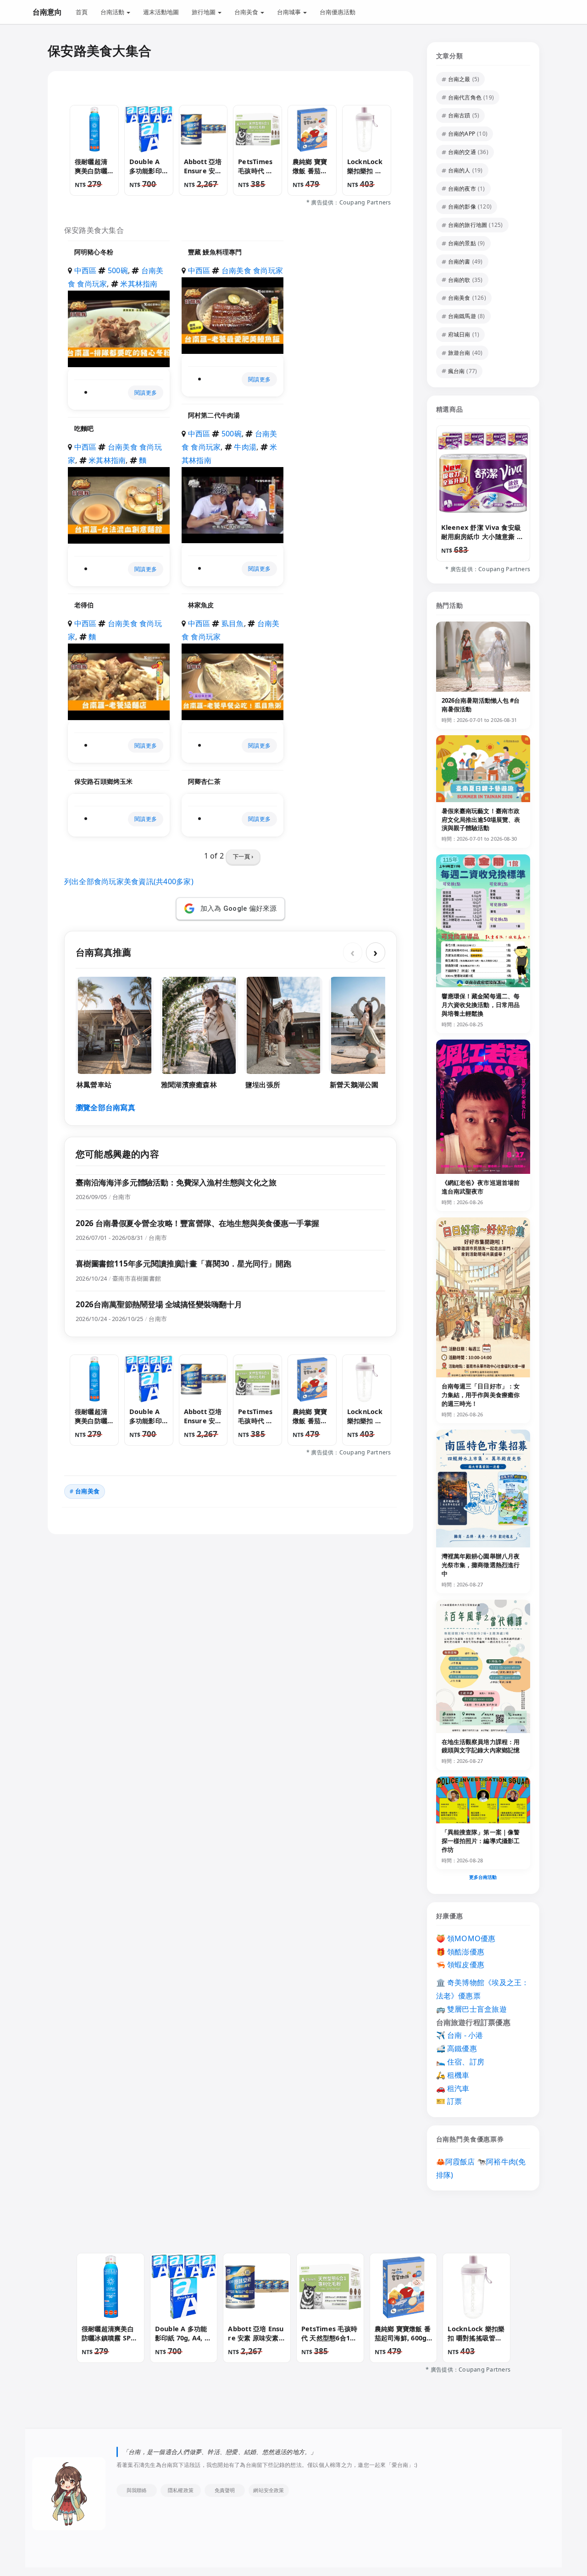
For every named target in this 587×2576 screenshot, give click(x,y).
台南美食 (247, 12)
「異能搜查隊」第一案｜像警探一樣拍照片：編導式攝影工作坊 (481, 1841)
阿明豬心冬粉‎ (94, 252)
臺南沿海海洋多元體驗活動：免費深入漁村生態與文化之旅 (176, 1182)
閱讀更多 (146, 393)
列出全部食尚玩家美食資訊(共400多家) (129, 881)
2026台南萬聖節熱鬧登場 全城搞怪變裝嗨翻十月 (159, 1304)
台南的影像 (462, 206)
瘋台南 (457, 371)
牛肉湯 (245, 447)
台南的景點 (462, 243)
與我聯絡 (137, 2490)
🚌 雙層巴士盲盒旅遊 (471, 2009)
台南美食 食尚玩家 (252, 270)
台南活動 (113, 12)
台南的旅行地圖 (468, 225)
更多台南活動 (483, 1877)
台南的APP (462, 134)
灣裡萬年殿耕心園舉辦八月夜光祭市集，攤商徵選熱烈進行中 (481, 1565)
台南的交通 (462, 152)
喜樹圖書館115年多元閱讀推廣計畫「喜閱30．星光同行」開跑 (183, 1263)
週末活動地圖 (161, 12)
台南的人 (459, 170)
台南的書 (459, 261)
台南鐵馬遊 (462, 316)
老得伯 (84, 605)
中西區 (86, 270)
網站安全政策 (269, 2490)
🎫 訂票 (449, 2101)
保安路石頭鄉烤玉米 (103, 781)
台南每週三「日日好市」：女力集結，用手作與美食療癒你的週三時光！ (481, 1395)
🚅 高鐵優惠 (457, 2048)
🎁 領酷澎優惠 (460, 1952)
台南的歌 (459, 280)
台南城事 (290, 12)
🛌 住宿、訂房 (460, 2062)
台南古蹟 (459, 115)
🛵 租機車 (453, 2075)
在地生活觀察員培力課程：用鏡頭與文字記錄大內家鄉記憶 (481, 1746)
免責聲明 (225, 2490)
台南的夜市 (462, 189)
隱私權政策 (181, 2490)
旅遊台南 (459, 353)
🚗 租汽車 (453, 2088)
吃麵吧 (84, 428)
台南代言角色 (465, 97)
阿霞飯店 (460, 2162)
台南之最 (459, 79)
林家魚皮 (201, 605)
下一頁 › (243, 856)
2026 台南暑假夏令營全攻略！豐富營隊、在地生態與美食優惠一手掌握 (197, 1223)
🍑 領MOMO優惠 (466, 1938)
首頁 (82, 12)
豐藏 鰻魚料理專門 (215, 252)
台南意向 (47, 12)
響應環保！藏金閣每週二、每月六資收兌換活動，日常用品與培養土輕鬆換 (481, 1005)
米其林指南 (139, 284)
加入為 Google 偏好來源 (239, 908)
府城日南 (459, 334)
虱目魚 (233, 623)
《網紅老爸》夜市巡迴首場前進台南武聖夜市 (481, 1187)
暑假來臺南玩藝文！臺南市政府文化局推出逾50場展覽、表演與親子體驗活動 (481, 820)
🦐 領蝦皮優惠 (460, 1965)
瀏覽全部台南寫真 (105, 1107)
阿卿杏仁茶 (204, 781)
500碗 (118, 270)
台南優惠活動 (338, 12)
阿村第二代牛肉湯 (214, 415)
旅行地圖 (204, 12)
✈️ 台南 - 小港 (460, 2035)
